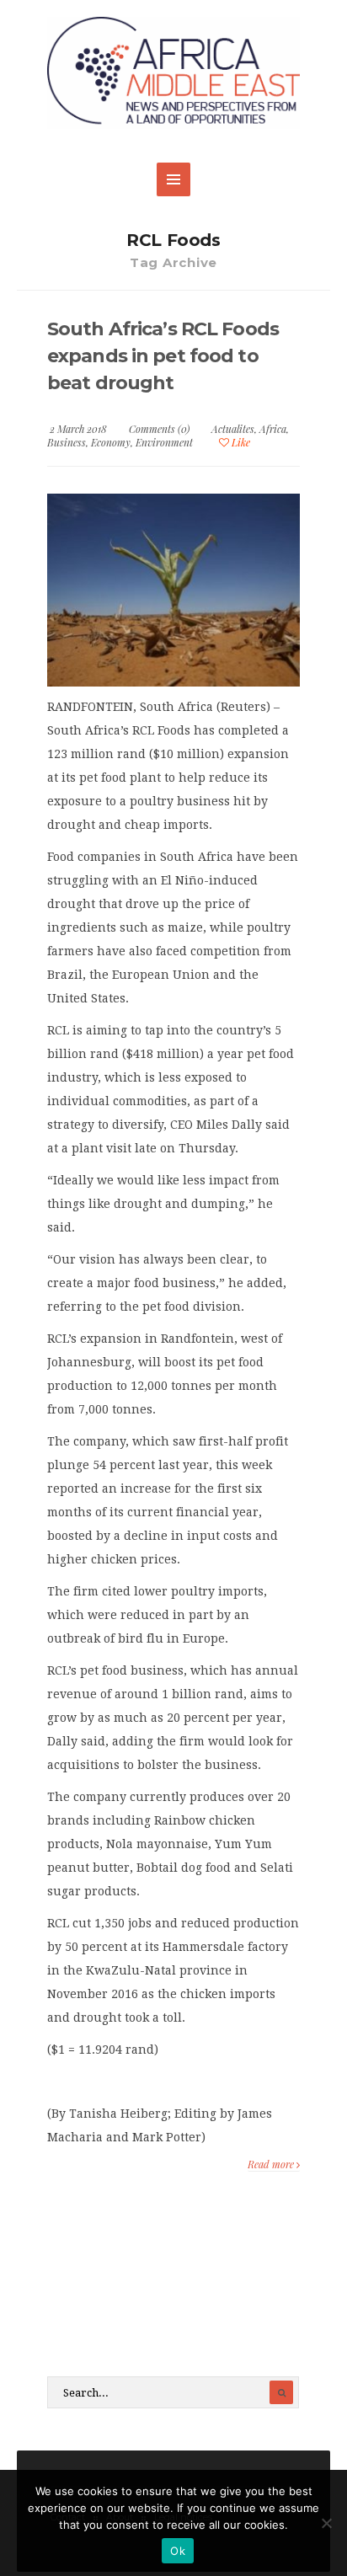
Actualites (233, 429)
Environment (164, 442)
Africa (273, 429)
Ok (178, 2551)
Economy (111, 442)
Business (67, 442)
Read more (272, 2164)
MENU (173, 179)
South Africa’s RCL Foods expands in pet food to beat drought (163, 356)
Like (240, 442)
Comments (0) (159, 429)
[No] (326, 2523)
